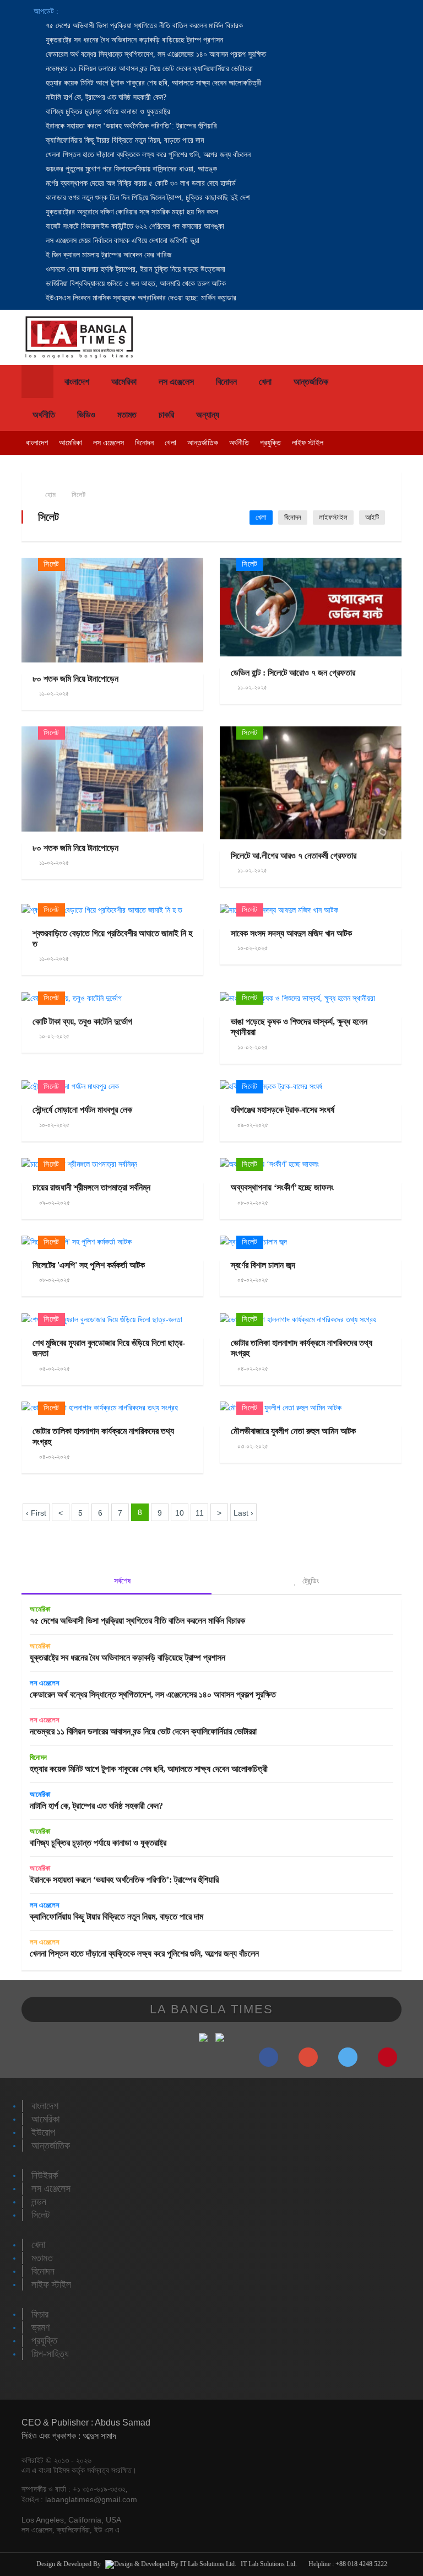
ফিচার (40, 2314)
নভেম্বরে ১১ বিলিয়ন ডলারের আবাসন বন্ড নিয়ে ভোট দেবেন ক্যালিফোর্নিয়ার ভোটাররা (148, 69)
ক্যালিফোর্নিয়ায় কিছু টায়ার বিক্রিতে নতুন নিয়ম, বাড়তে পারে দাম (124, 140)
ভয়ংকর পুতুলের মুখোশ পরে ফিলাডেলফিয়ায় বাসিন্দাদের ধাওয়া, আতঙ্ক (130, 169)
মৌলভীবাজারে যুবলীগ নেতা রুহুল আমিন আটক (293, 1431)
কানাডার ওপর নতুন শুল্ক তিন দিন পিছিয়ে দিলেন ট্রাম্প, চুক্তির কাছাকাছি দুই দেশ (147, 198)
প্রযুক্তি (270, 443)
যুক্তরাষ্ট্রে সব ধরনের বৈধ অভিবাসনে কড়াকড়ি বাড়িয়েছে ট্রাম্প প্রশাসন (133, 40)
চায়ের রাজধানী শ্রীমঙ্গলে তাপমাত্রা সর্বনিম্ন (91, 1187)
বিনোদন (226, 382)
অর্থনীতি (44, 415)
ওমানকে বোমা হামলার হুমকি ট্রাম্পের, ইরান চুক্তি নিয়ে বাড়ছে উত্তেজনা (134, 269)
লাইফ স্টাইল (308, 443)
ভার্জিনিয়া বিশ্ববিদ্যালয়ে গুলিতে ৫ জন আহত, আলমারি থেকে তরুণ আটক (135, 284)
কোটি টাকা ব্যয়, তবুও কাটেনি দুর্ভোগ (82, 1022)
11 (200, 1513)
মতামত (127, 415)
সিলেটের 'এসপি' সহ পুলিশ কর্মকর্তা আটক (89, 1265)
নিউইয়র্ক (45, 2175)
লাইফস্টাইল (333, 517)
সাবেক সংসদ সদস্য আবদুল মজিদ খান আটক (291, 933)
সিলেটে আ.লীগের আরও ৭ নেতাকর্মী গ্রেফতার (294, 856)
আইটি (372, 517)
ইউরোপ (43, 2132)
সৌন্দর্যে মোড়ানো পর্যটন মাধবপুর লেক (82, 1110)
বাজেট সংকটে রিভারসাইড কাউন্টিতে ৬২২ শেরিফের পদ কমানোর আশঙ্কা (134, 226)
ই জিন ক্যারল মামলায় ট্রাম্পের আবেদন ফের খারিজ (107, 255)
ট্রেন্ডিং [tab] (310, 1581)
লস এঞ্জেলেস (176, 382)
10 (180, 1513)
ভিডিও (86, 415)
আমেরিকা (124, 382)
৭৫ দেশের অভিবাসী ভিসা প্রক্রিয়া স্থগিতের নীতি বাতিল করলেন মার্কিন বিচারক (143, 26)
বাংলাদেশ (77, 382)
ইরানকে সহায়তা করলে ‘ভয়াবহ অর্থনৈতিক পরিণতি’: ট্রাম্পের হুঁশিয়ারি (130, 126)
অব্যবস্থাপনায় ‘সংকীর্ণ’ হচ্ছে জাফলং (282, 1187)
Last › (243, 1513)
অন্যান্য (208, 415)
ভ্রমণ (40, 2327)
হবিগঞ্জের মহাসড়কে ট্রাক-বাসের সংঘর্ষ (283, 1110)
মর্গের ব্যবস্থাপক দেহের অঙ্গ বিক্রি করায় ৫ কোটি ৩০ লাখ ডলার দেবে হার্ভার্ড (140, 183)
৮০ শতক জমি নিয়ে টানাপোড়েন (75, 679)
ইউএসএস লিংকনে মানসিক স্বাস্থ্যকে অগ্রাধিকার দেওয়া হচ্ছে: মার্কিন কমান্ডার (140, 298)
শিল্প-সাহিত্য (50, 2354)
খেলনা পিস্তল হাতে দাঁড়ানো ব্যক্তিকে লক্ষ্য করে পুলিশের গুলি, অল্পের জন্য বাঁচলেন (147, 155)
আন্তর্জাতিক (311, 382)
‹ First (36, 1513)
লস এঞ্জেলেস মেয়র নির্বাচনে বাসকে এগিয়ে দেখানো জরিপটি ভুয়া (121, 241)
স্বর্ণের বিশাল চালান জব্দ (263, 1265)
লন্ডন (39, 2202)
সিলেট (78, 495)
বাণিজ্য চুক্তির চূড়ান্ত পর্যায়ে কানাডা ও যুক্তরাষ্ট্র (107, 112)
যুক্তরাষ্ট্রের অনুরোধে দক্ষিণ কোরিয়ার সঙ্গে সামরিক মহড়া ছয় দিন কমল (131, 212)
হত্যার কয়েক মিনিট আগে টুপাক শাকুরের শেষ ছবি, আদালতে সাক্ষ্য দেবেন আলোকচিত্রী (153, 83)
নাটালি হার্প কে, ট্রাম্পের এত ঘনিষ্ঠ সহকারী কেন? (105, 97)
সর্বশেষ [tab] (121, 1581)
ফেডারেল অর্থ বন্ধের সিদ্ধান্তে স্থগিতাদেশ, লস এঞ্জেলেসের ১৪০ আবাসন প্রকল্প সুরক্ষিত (155, 54)
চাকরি (166, 415)
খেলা (265, 382)
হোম (50, 495)
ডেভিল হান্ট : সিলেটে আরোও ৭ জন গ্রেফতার (293, 673)
